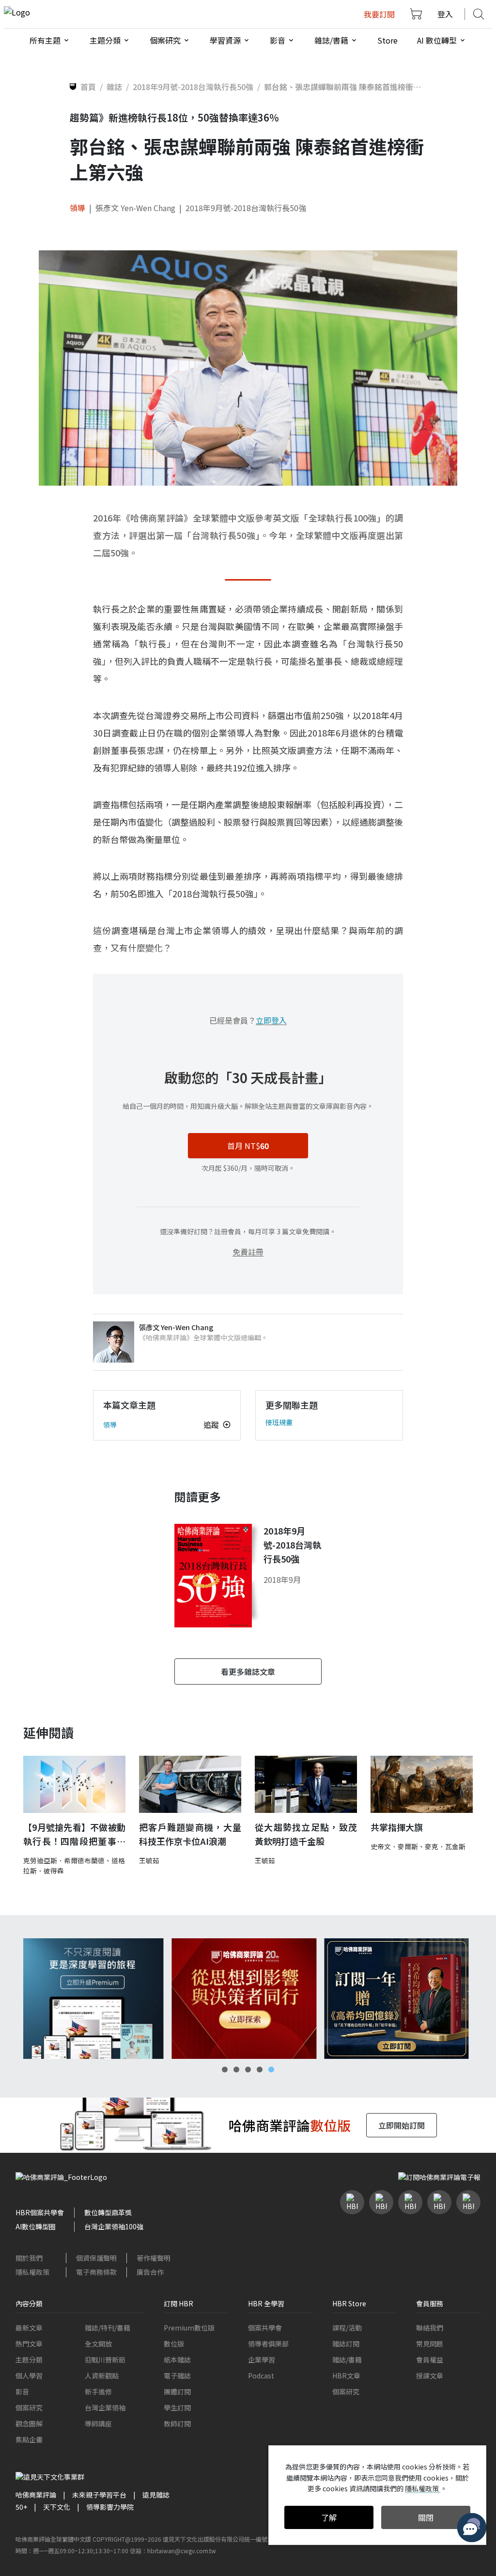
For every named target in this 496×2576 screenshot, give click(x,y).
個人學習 (29, 2376)
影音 (22, 2392)
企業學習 (262, 2360)
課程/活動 (347, 2328)
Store (387, 40)
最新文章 (29, 2328)
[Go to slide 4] (260, 2070)
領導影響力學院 (110, 2507)
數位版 (174, 2344)
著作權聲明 (154, 2258)
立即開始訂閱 (402, 2125)
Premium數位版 (189, 2328)
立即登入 (271, 1020)
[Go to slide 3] (248, 2070)
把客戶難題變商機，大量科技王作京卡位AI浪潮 (190, 1834)
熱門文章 (29, 2344)
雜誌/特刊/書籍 (108, 2328)
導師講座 (98, 2423)
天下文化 (57, 2507)
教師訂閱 (177, 2423)
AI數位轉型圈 (36, 2226)
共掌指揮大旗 (397, 1827)
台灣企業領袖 (105, 2407)
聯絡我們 (430, 2328)
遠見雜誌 (156, 2495)
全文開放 (98, 2344)
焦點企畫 (29, 2439)
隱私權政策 (32, 2272)
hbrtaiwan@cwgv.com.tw (182, 2551)
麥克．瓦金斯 (445, 1846)
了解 (329, 2517)
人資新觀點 (102, 2376)
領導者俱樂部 (268, 2344)
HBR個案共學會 (40, 2212)
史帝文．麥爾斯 (394, 1846)
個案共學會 (265, 2328)
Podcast (261, 2376)
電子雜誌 (177, 2376)
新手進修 (98, 2392)
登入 (445, 14)
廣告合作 (150, 2272)
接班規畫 (279, 1422)
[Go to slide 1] (225, 2070)
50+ (21, 2507)
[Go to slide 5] (271, 2070)
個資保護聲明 (96, 2258)
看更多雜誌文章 (248, 1671)
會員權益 (430, 2360)
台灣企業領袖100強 (114, 2226)
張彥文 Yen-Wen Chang (135, 208)
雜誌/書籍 (347, 2360)
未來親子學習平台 (99, 2495)
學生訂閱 (177, 2407)
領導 (77, 208)
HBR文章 (346, 2376)
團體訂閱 (177, 2392)
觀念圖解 (29, 2423)
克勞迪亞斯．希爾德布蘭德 (64, 1860)
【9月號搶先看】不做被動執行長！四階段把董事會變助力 (74, 1834)
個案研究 (29, 2407)
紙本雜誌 (177, 2360)
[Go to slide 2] (236, 2070)
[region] (248, 1999)
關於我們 (29, 2258)
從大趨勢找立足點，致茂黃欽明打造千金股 (306, 1834)
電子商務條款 (96, 2272)
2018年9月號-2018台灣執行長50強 (246, 208)
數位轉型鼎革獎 (108, 2212)
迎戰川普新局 (105, 2360)
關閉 (426, 2517)
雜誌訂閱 (346, 2344)
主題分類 (29, 2360)
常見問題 (430, 2344)
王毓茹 (149, 1860)
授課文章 (430, 2376)
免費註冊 (248, 1252)
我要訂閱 (379, 14)
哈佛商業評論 (36, 2495)
